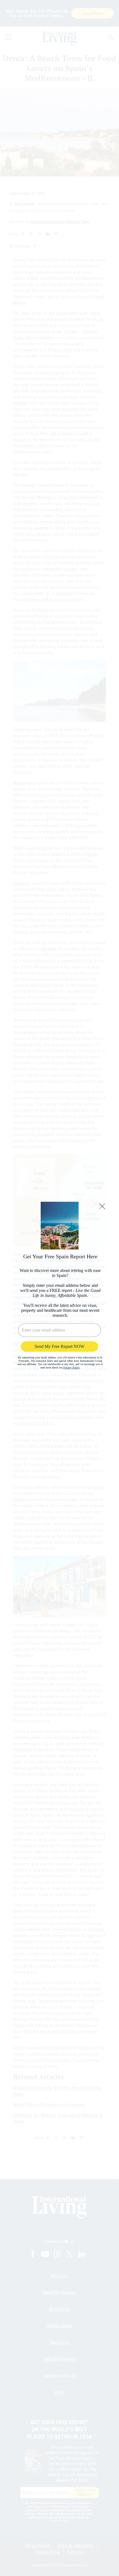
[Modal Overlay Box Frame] (59, 1288)
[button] (102, 1206)
